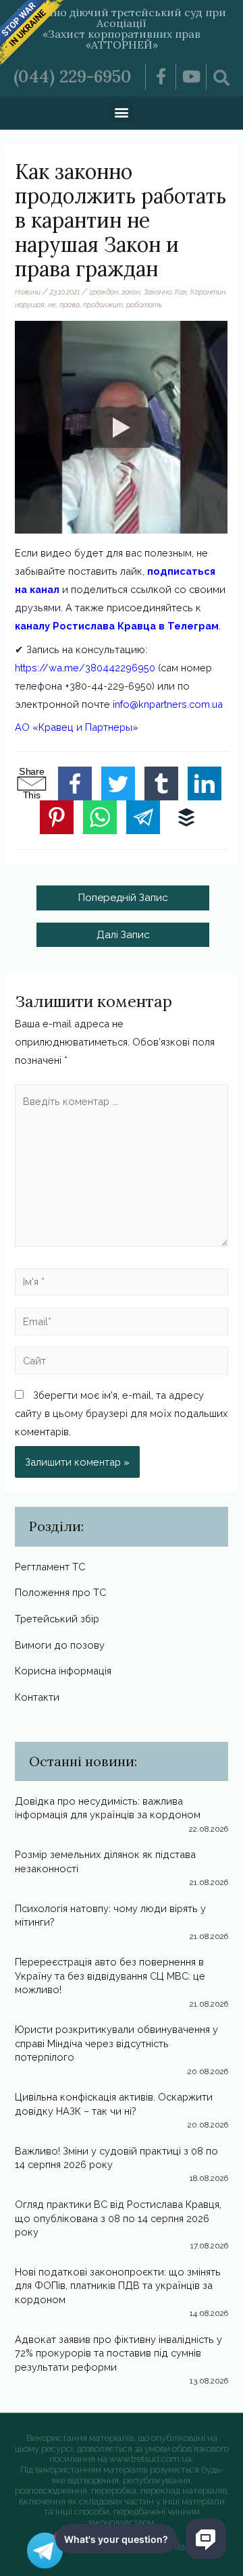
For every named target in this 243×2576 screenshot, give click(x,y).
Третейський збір (57, 1619)
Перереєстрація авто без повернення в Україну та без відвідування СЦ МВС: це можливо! (110, 1976)
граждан (104, 292)
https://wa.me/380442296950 (85, 668)
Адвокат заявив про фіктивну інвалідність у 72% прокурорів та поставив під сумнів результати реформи (118, 2353)
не (52, 305)
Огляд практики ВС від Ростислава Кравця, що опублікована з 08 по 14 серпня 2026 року (118, 2218)
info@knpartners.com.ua (168, 704)
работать (144, 305)
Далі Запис (123, 934)
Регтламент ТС (50, 1567)
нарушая (30, 305)
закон (131, 292)
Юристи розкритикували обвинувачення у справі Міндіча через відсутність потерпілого (116, 2043)
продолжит (103, 305)
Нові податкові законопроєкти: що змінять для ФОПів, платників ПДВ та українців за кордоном (118, 2286)
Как (181, 292)
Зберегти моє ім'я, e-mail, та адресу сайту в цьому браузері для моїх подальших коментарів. (121, 1413)
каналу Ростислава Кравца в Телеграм (117, 626)
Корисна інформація (63, 1671)
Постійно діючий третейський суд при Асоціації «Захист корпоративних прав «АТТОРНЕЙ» (122, 28)
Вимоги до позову (60, 1645)
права (70, 305)
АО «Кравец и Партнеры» (77, 727)
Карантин (208, 292)
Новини (28, 292)
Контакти (37, 1697)
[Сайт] (121, 1363)
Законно (158, 292)
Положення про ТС (60, 1592)
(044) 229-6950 (73, 76)
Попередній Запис (123, 897)
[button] (122, 112)
